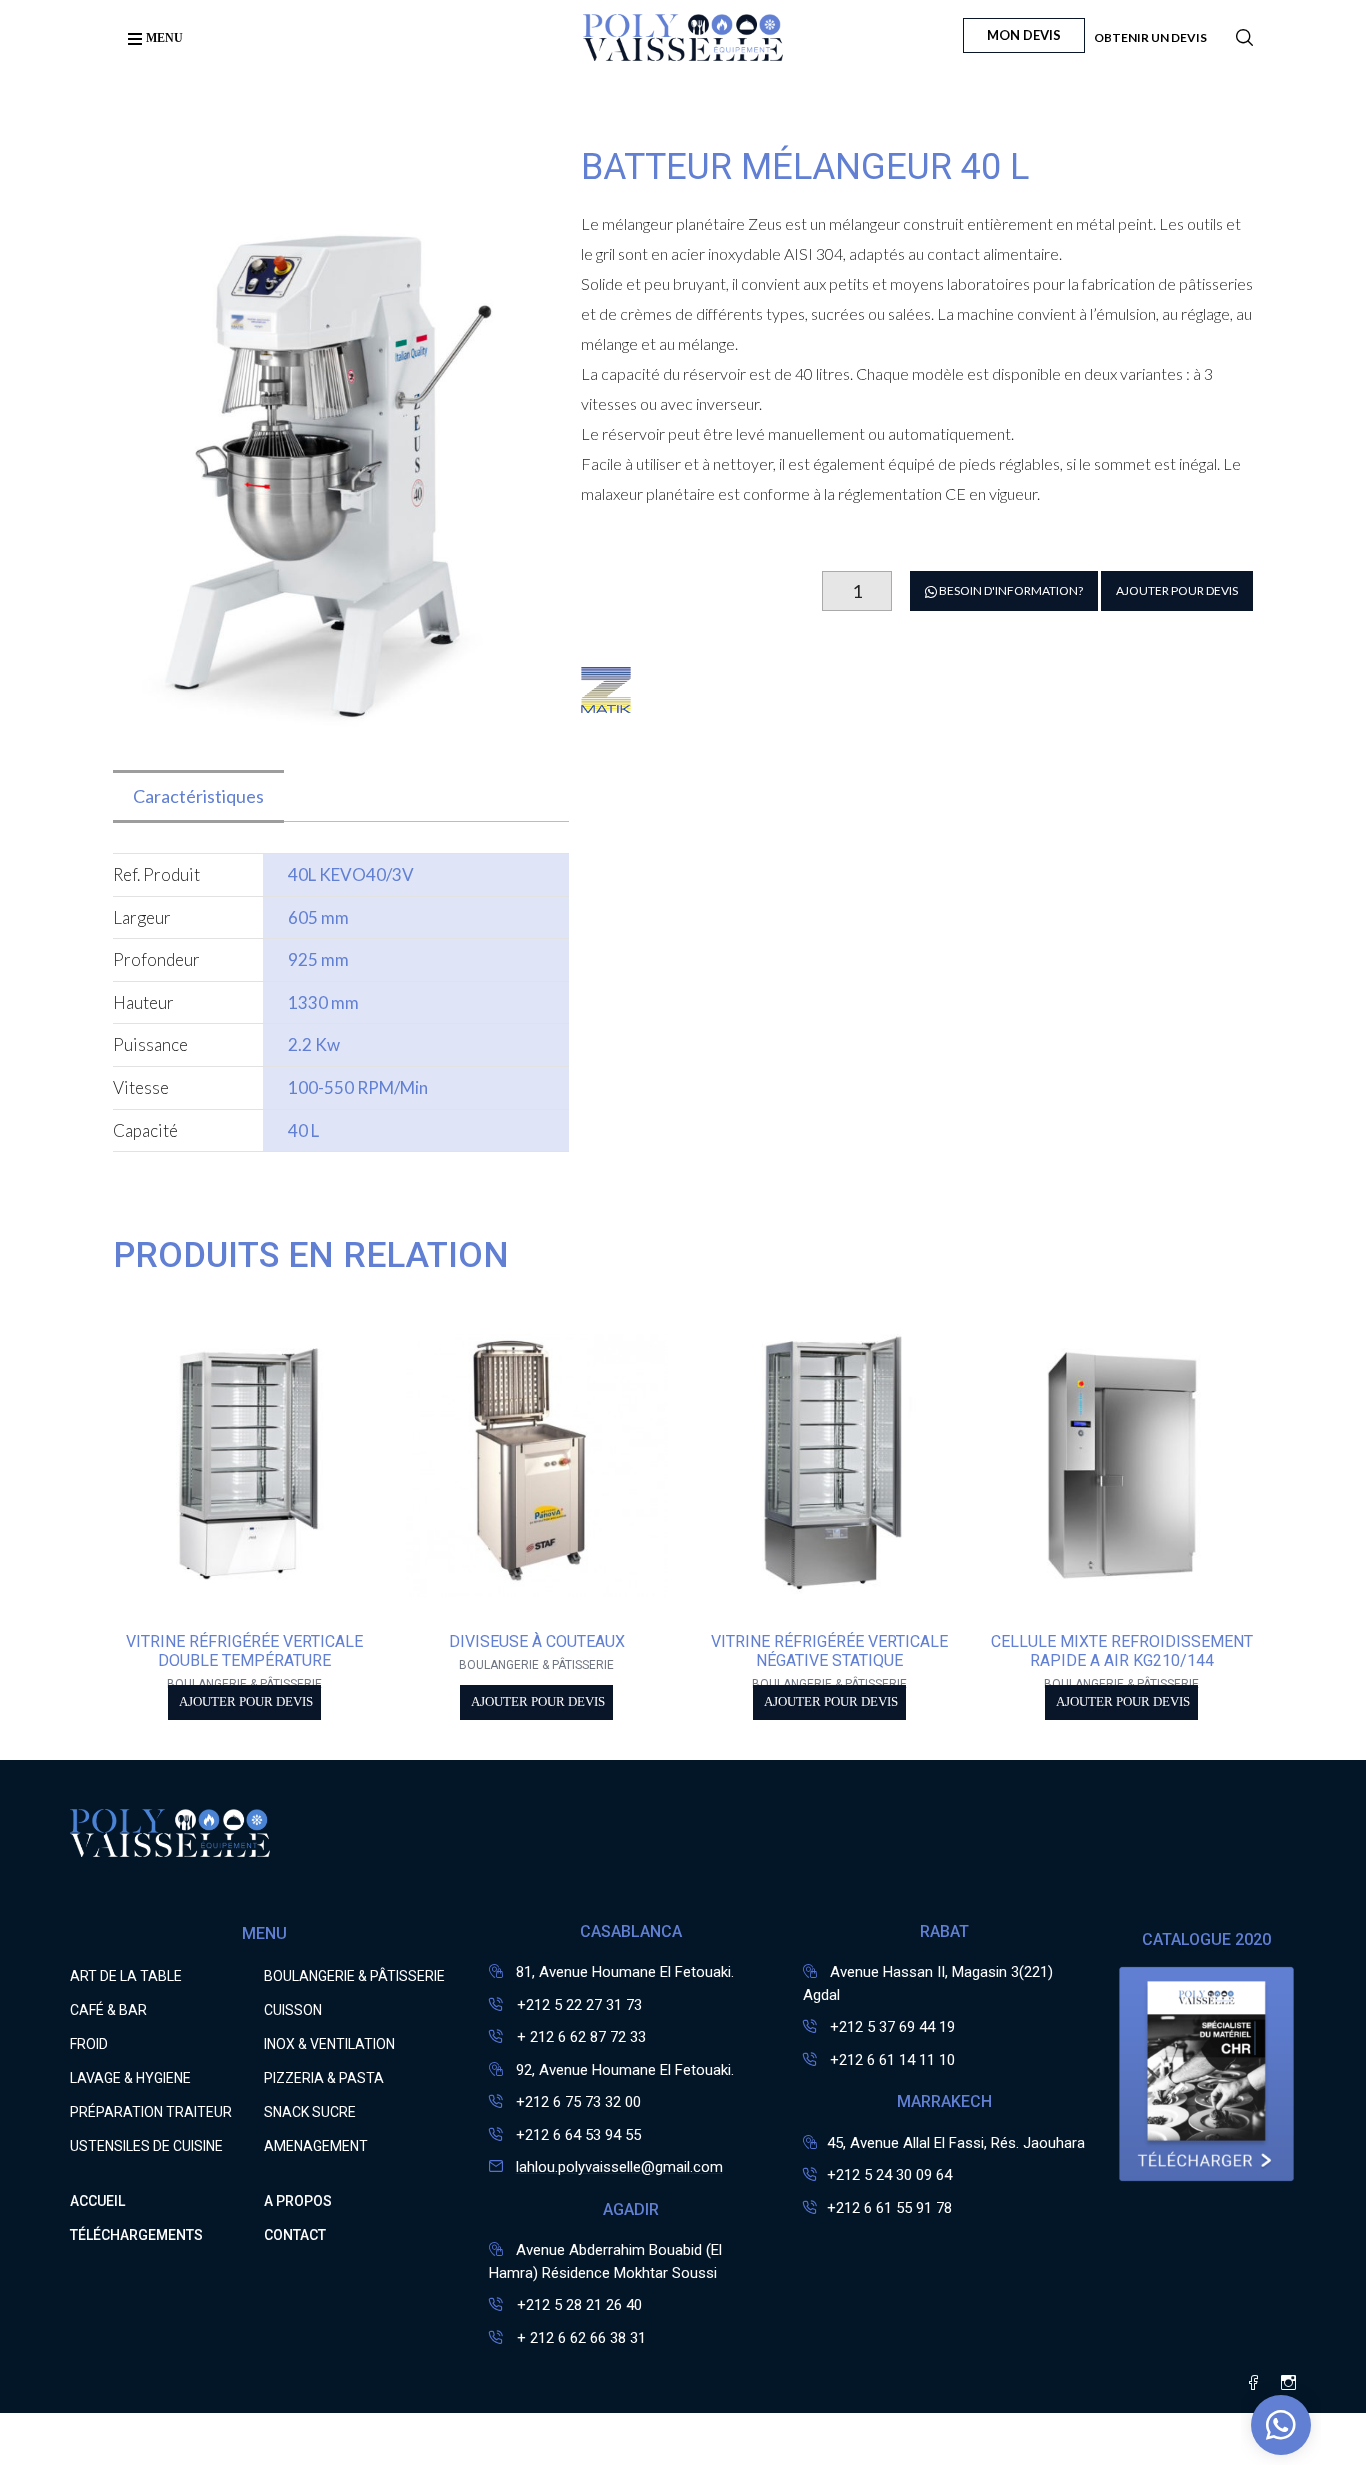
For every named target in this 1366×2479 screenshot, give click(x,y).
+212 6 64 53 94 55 (578, 2135)
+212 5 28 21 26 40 (577, 2305)
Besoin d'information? (1010, 590)
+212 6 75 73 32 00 (578, 2102)
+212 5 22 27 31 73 (577, 2005)
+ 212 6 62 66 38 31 (579, 2338)
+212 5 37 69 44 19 (892, 2027)
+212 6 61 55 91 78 (889, 2208)
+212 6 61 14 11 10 (892, 2060)
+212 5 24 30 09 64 (889, 2175)
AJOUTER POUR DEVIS (1177, 590)
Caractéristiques (198, 796)
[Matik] (606, 702)
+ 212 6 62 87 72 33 (579, 2037)
